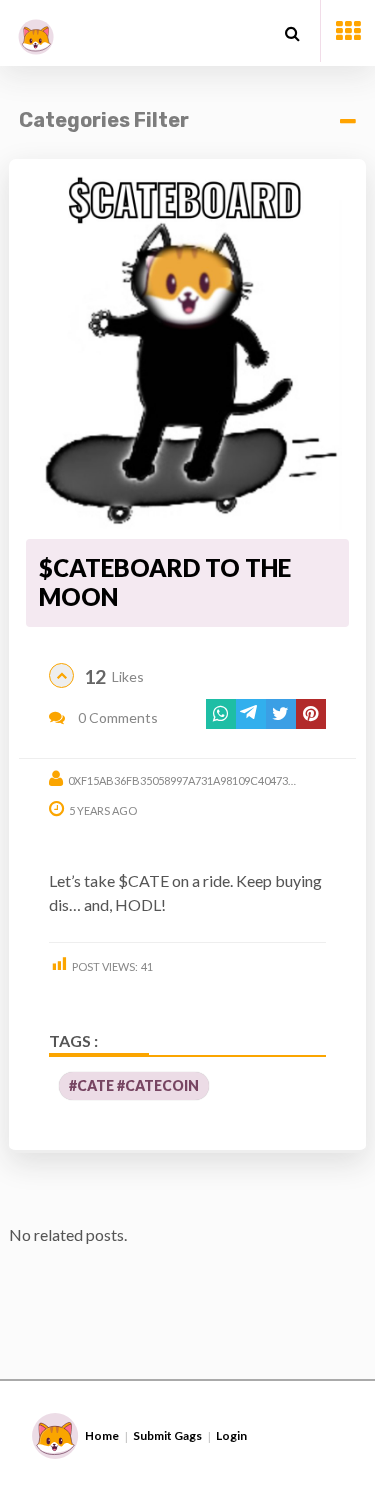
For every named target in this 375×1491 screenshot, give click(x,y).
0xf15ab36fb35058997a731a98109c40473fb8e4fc (201, 780)
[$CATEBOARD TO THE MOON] (187, 350)
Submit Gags (167, 1435)
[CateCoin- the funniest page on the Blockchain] (36, 29)
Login (231, 1435)
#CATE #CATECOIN (134, 1085)
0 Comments (116, 717)
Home (102, 1435)
